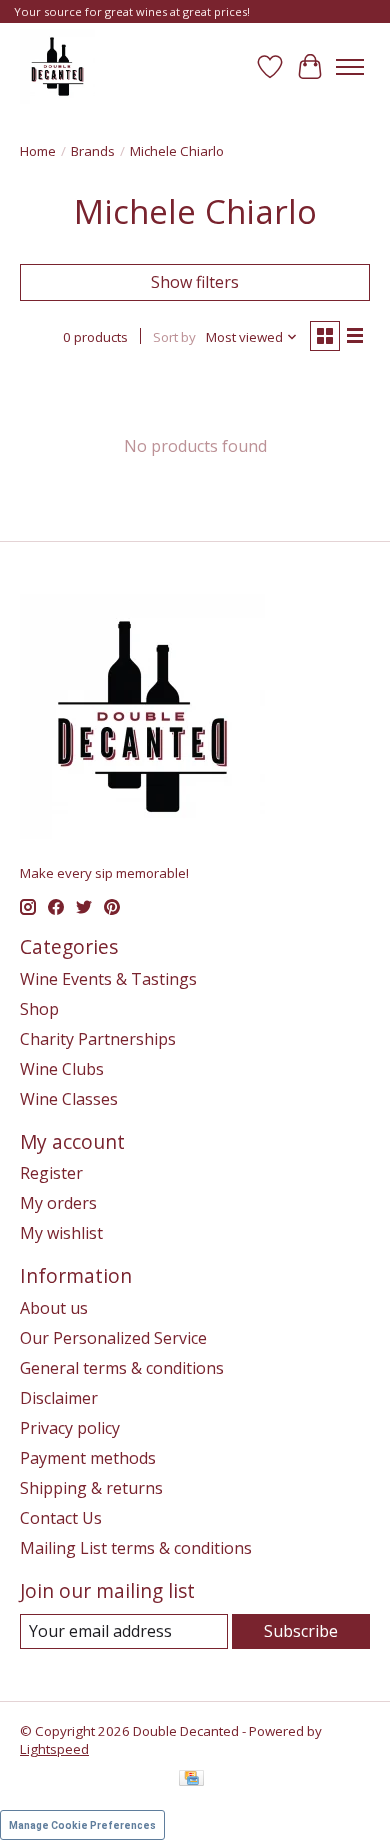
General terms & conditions (122, 1368)
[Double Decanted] (57, 66)
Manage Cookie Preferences (82, 1825)
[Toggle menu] (350, 67)
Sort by (174, 337)
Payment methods (88, 1458)
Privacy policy (70, 1428)
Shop (39, 1009)
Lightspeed (54, 1749)
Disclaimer (59, 1398)
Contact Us (61, 1518)
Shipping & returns (91, 1488)
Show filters (195, 282)
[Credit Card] (191, 1780)
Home (38, 151)
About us (54, 1308)
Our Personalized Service (113, 1338)
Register (51, 1173)
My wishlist (61, 1233)
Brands (93, 151)
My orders (58, 1203)
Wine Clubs (62, 1069)
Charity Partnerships (98, 1039)
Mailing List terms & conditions (136, 1548)
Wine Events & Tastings (108, 979)
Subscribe (301, 1631)
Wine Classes (69, 1099)
